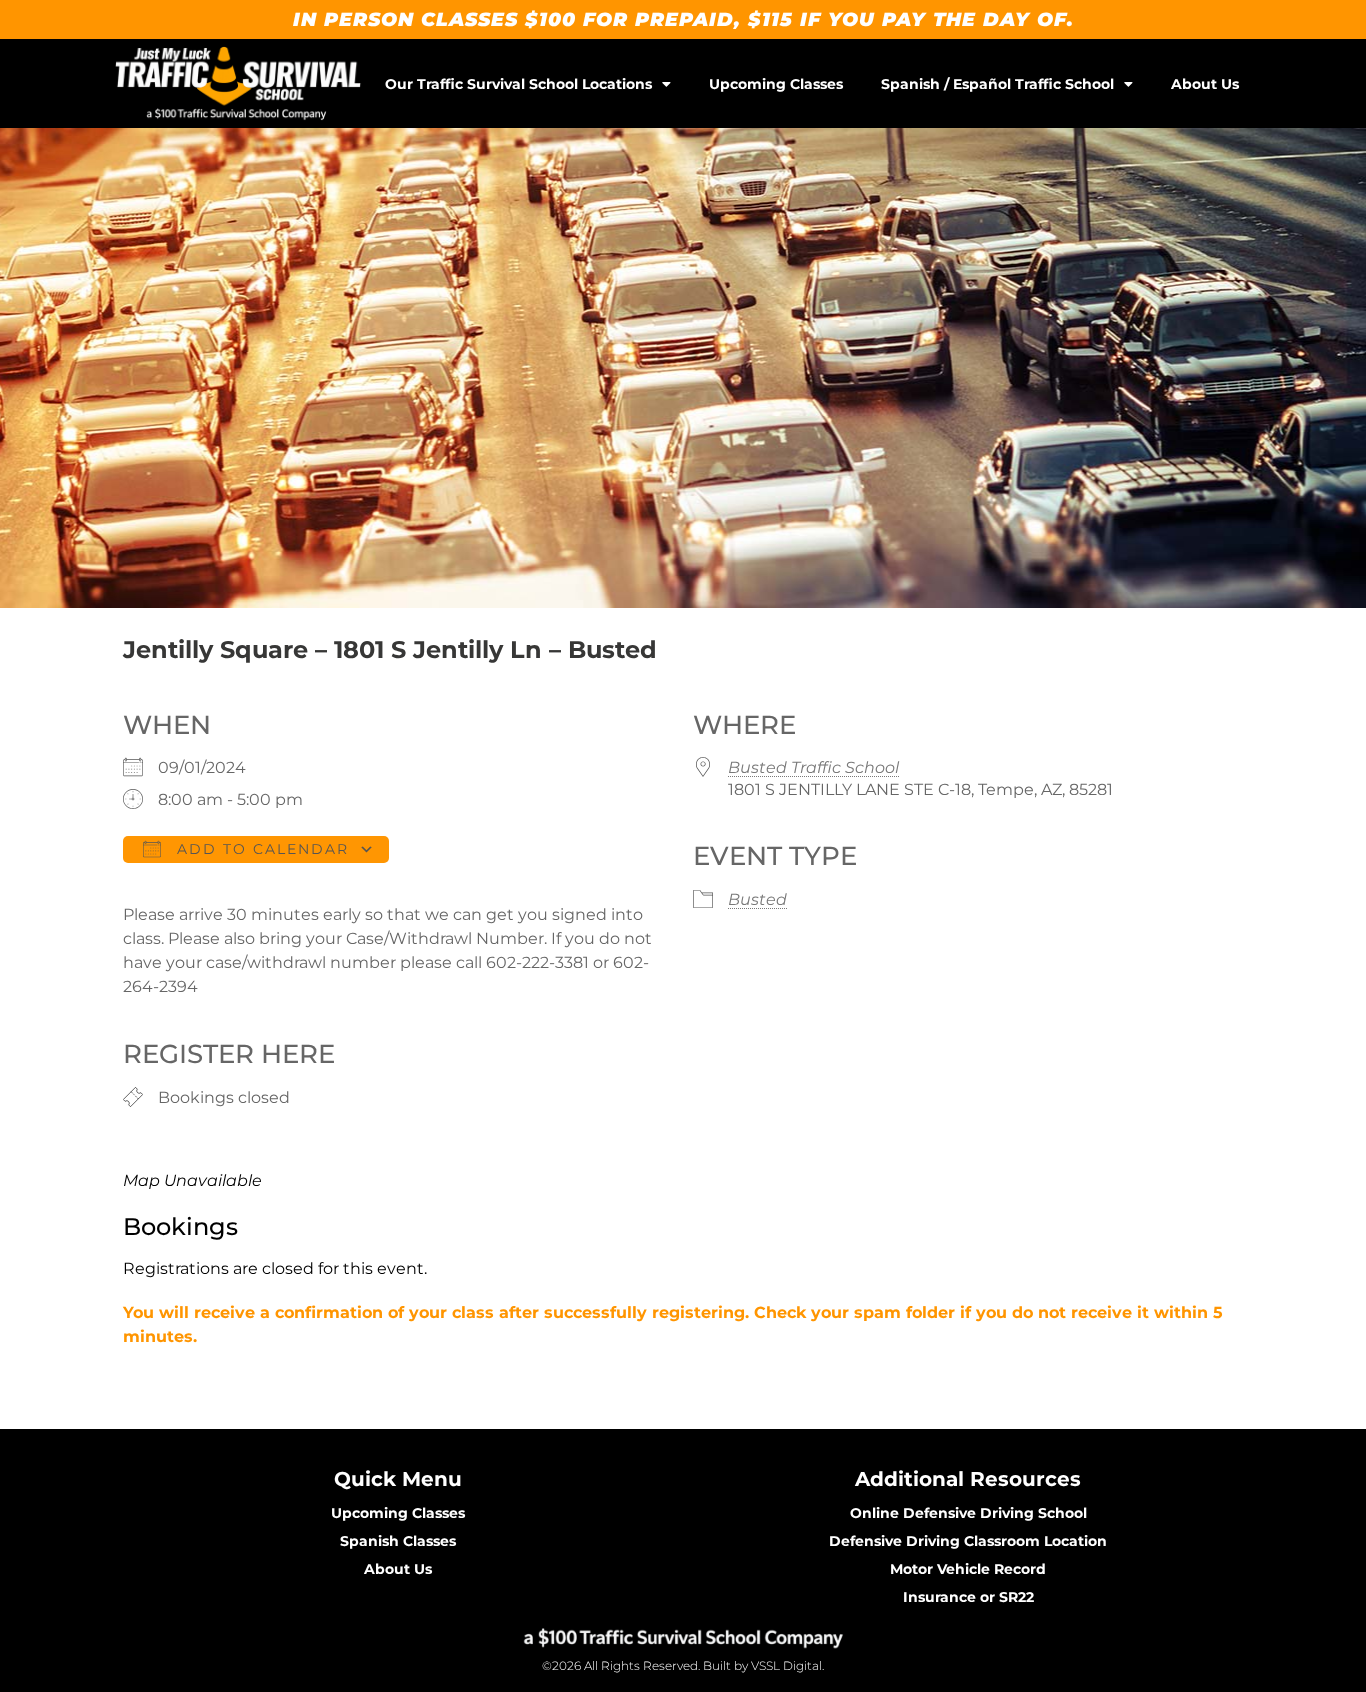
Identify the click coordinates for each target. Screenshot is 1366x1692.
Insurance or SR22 (968, 1597)
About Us (1205, 84)
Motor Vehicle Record (968, 1569)
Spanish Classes (398, 1541)
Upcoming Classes (776, 84)
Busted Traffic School (813, 767)
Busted (757, 899)
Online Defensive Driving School (968, 1513)
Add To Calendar (260, 849)
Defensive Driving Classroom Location (968, 1541)
